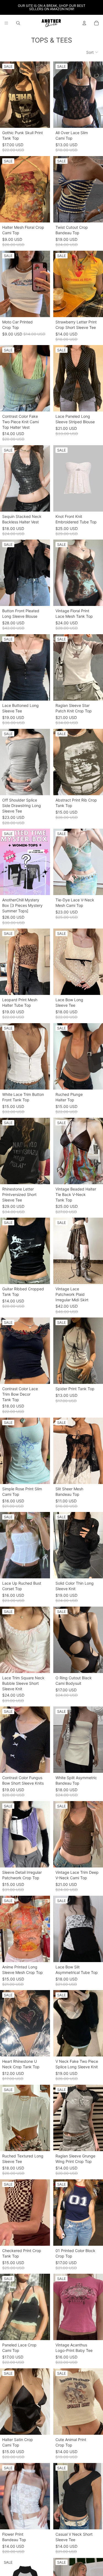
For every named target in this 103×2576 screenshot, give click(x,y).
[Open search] (18, 23)
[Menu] (6, 23)
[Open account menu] (84, 23)
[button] (92, 52)
